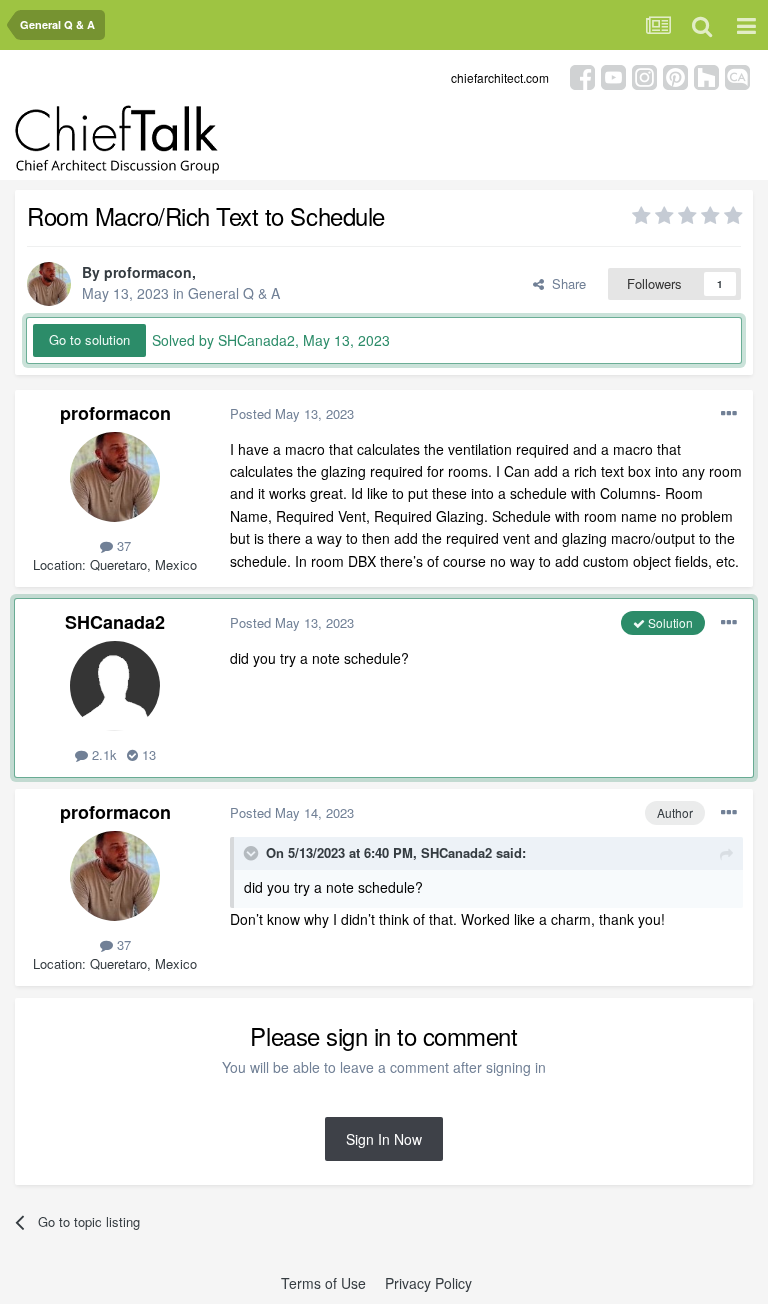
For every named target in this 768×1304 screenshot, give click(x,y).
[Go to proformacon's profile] (49, 284)
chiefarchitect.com (500, 77)
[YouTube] (613, 75)
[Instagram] (644, 75)
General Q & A (234, 293)
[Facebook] (582, 75)
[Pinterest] (675, 75)
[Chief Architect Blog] (737, 75)
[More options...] (729, 414)
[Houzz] (706, 75)
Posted (292, 413)
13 (147, 754)
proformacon (148, 272)
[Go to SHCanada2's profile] (115, 686)
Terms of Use (323, 1283)
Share (565, 283)
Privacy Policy (428, 1283)
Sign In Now (384, 1139)
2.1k (102, 754)
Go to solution (89, 339)
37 (122, 545)
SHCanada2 (115, 622)
